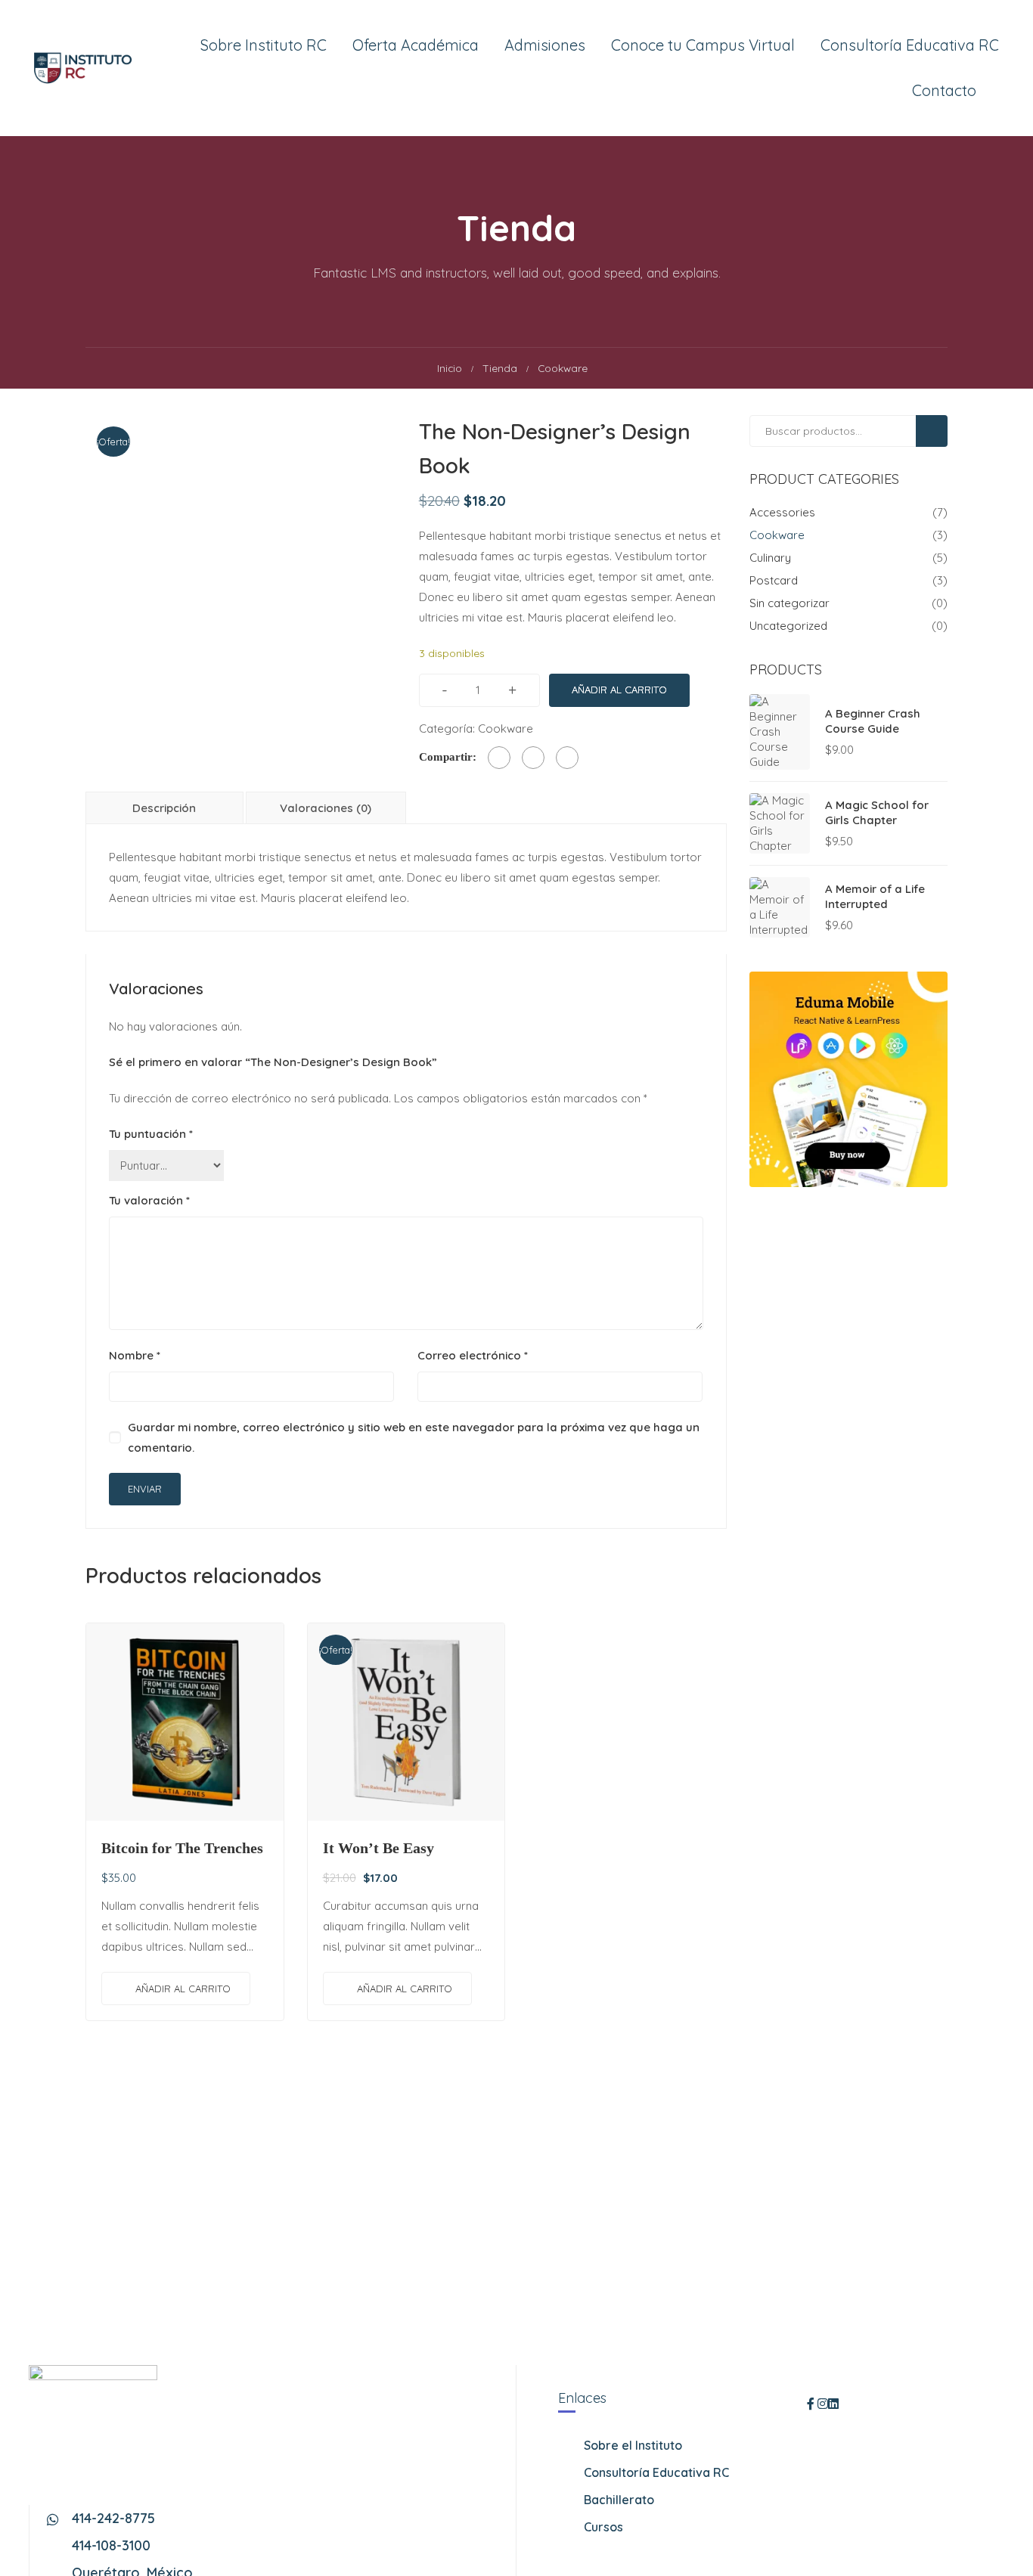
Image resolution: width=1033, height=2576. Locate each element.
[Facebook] (499, 758)
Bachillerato (619, 2500)
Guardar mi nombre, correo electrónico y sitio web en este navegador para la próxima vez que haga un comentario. (414, 1437)
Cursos (603, 2527)
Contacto (944, 90)
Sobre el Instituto (633, 2445)
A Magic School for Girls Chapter (877, 812)
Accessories (782, 512)
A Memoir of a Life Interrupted (875, 896)
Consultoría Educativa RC (910, 45)
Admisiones (545, 45)
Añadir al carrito (619, 690)
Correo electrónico (473, 1355)
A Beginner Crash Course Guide (873, 721)
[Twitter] (533, 758)
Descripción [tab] (164, 808)
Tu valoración (149, 1200)
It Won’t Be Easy (378, 1848)
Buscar (938, 431)
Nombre (135, 1355)
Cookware (506, 728)
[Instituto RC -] (83, 68)
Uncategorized (788, 626)
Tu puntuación (151, 1134)
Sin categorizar (789, 603)
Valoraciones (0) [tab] (326, 808)
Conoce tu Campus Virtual (703, 45)
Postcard (774, 580)
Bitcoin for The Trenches (182, 1848)
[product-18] (239, 569)
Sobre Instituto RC (264, 45)
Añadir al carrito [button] (183, 1989)
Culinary (770, 558)
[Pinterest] (567, 758)
